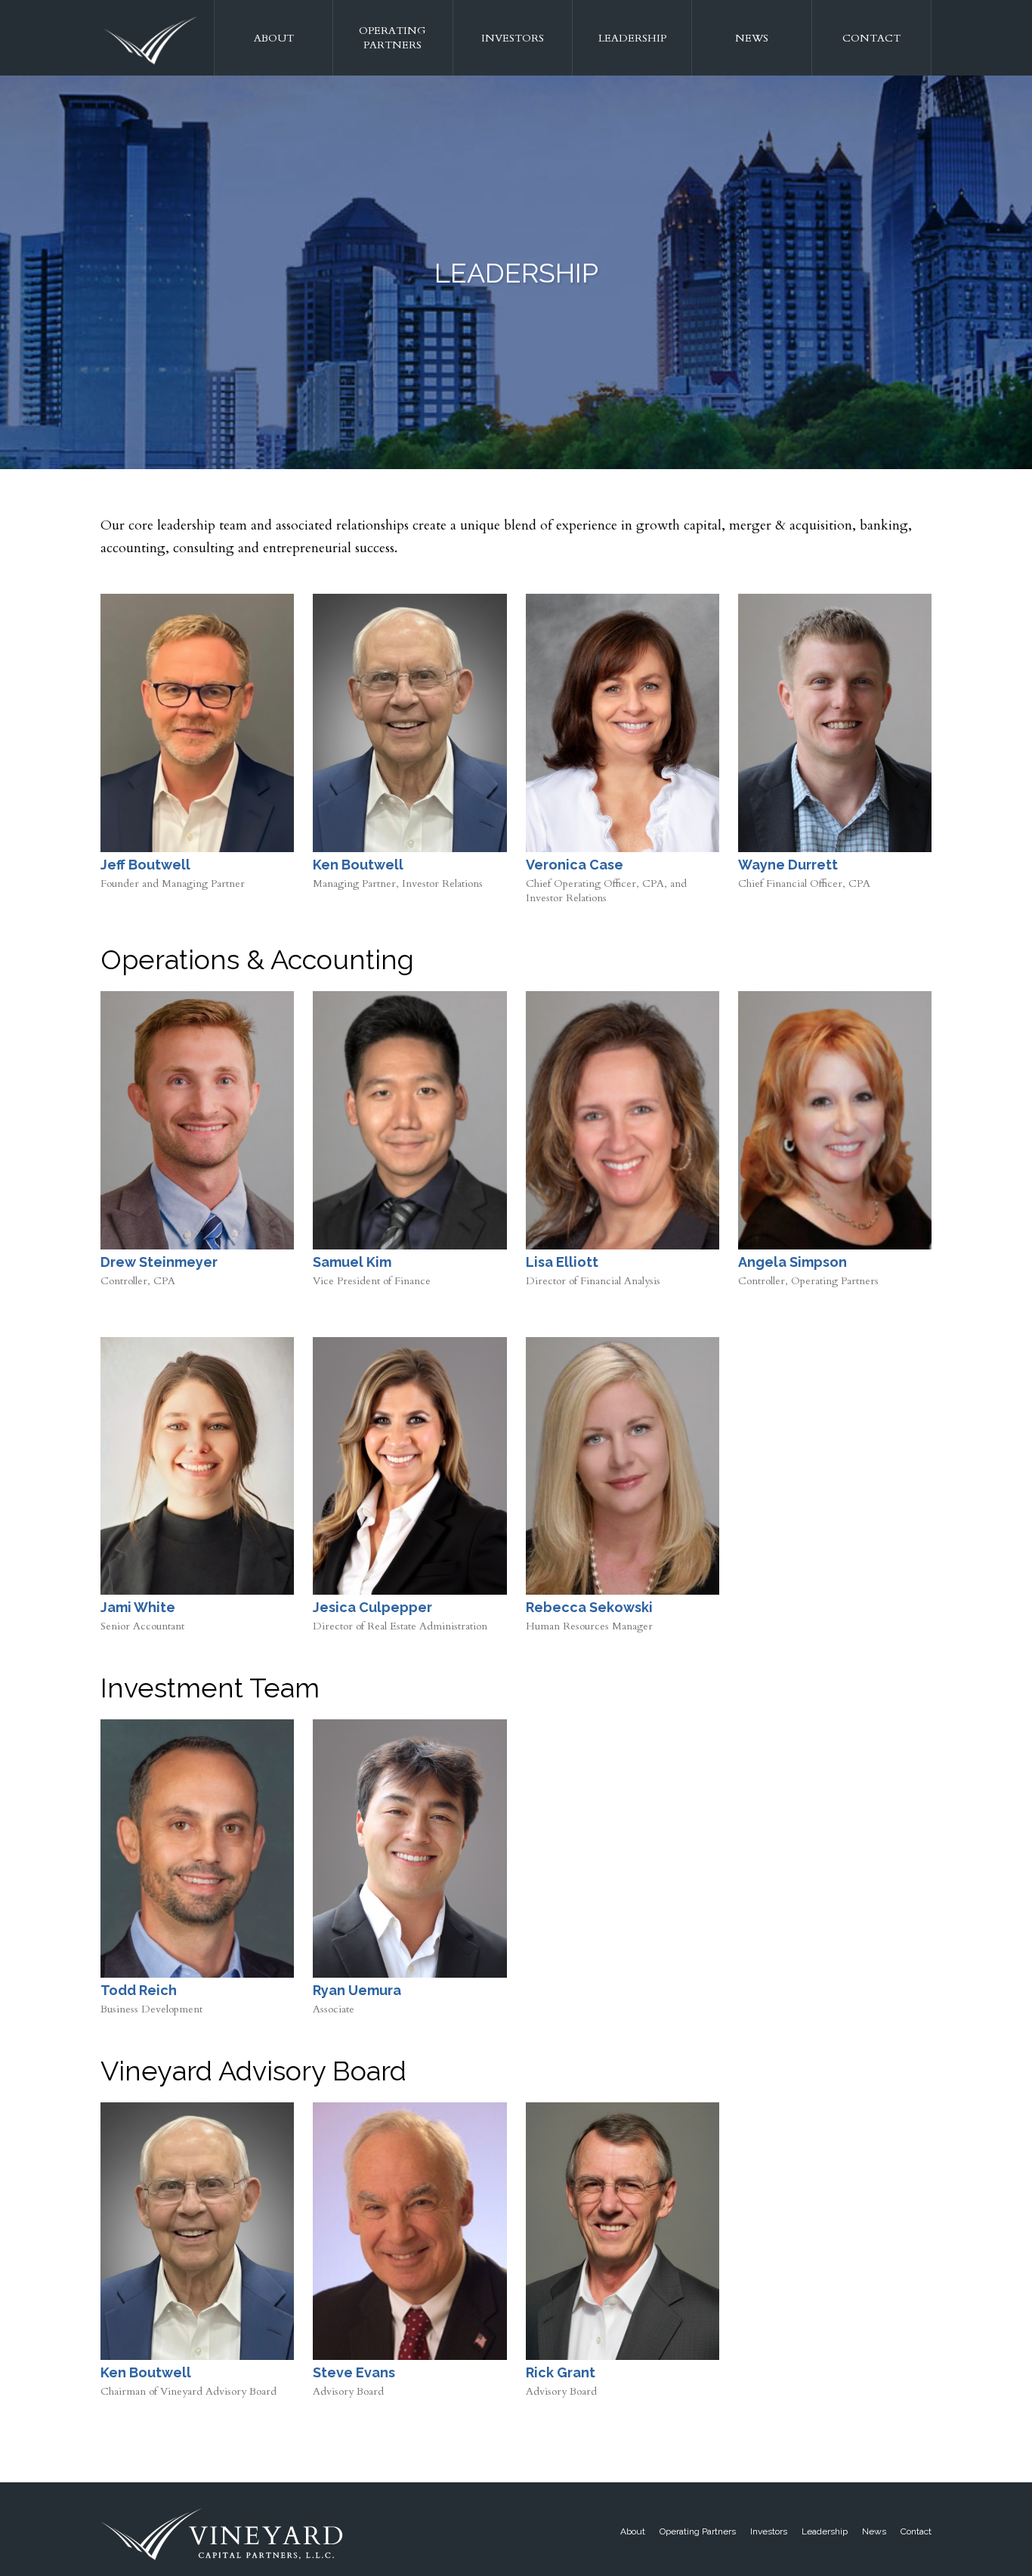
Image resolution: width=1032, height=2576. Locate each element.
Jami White (138, 1607)
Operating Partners (392, 38)
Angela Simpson (793, 1262)
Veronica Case (575, 865)
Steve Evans (354, 2372)
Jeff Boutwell (145, 865)
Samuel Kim (352, 1262)
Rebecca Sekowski (589, 1607)
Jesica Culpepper (372, 1607)
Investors (513, 38)
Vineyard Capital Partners (150, 42)
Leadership (632, 38)
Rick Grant (561, 2372)
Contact (871, 38)
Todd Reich (139, 1990)
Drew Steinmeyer (159, 1262)
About (274, 38)
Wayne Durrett (788, 865)
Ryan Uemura (357, 1990)
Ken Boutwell (358, 865)
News (752, 38)
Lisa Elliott (562, 1262)
